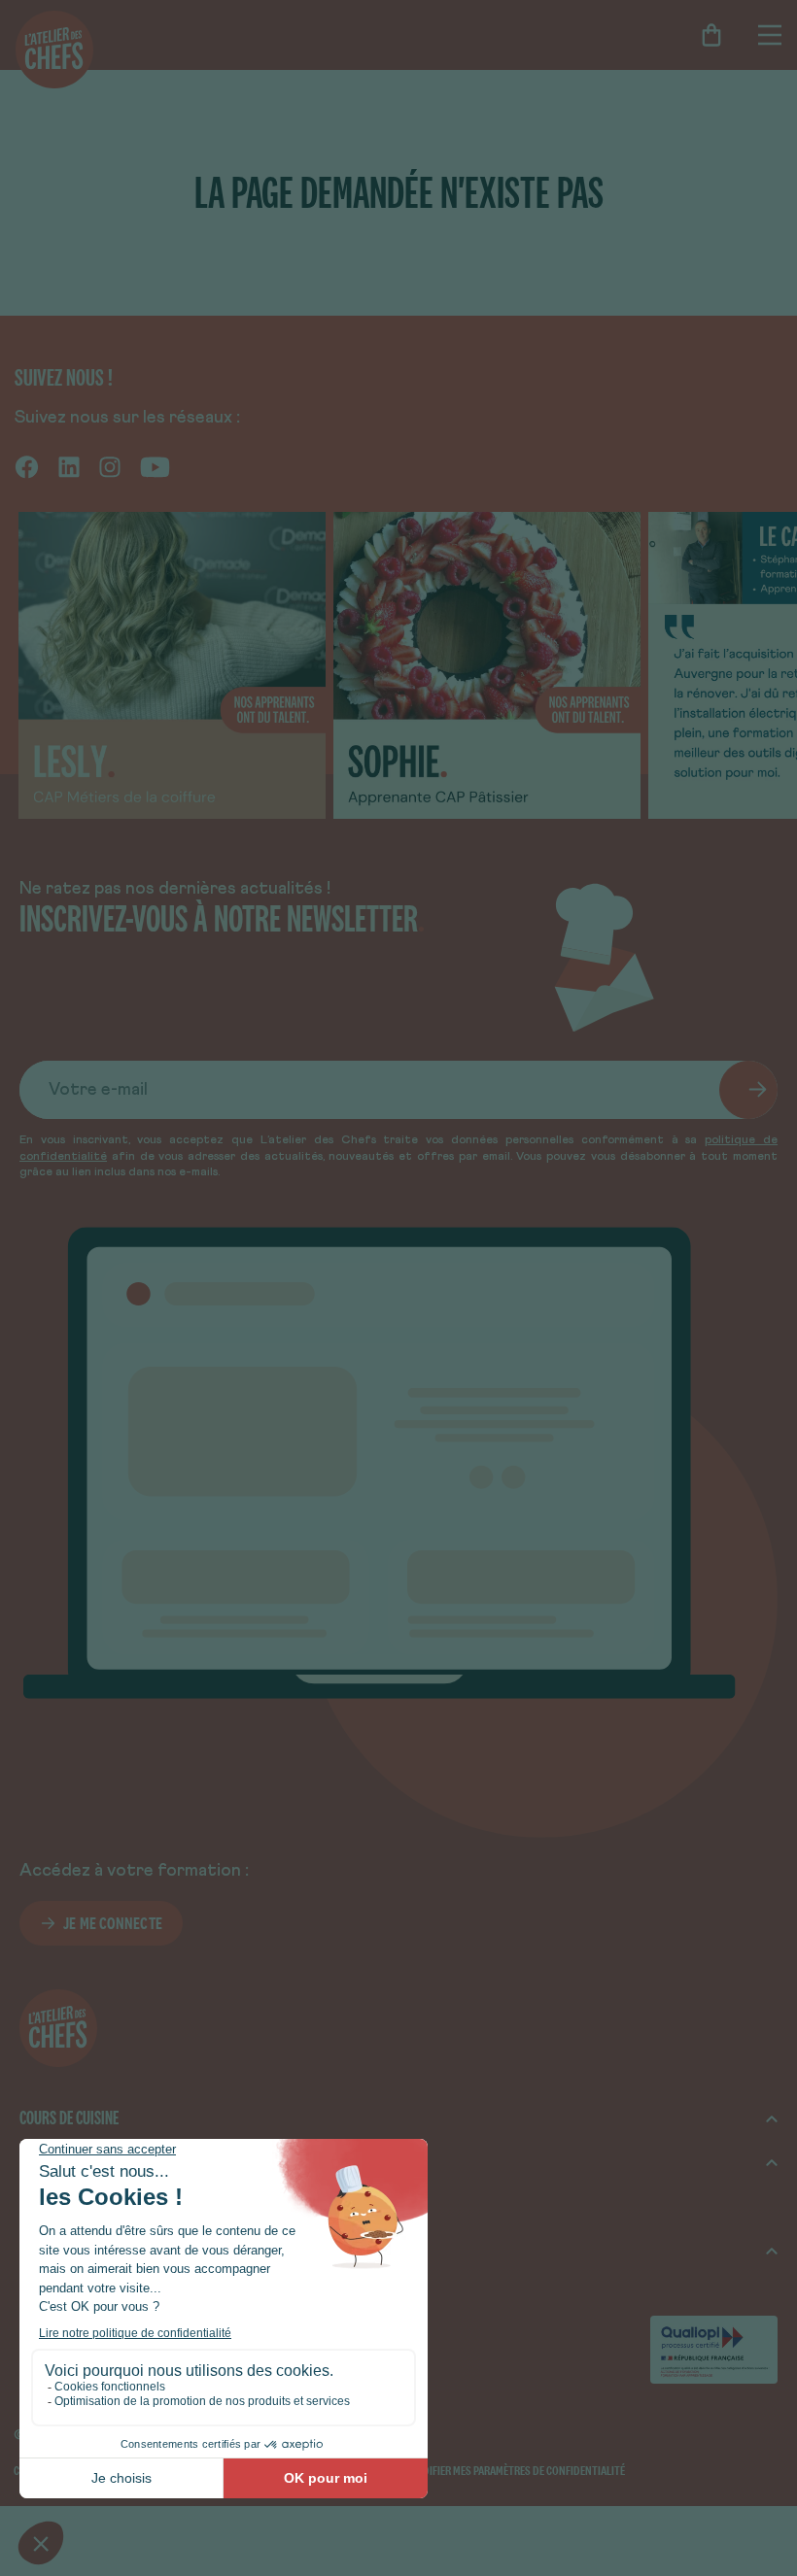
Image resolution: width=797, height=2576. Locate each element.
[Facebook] (27, 466)
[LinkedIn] (69, 466)
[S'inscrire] (748, 1090)
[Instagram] (110, 466)
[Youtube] (155, 466)
